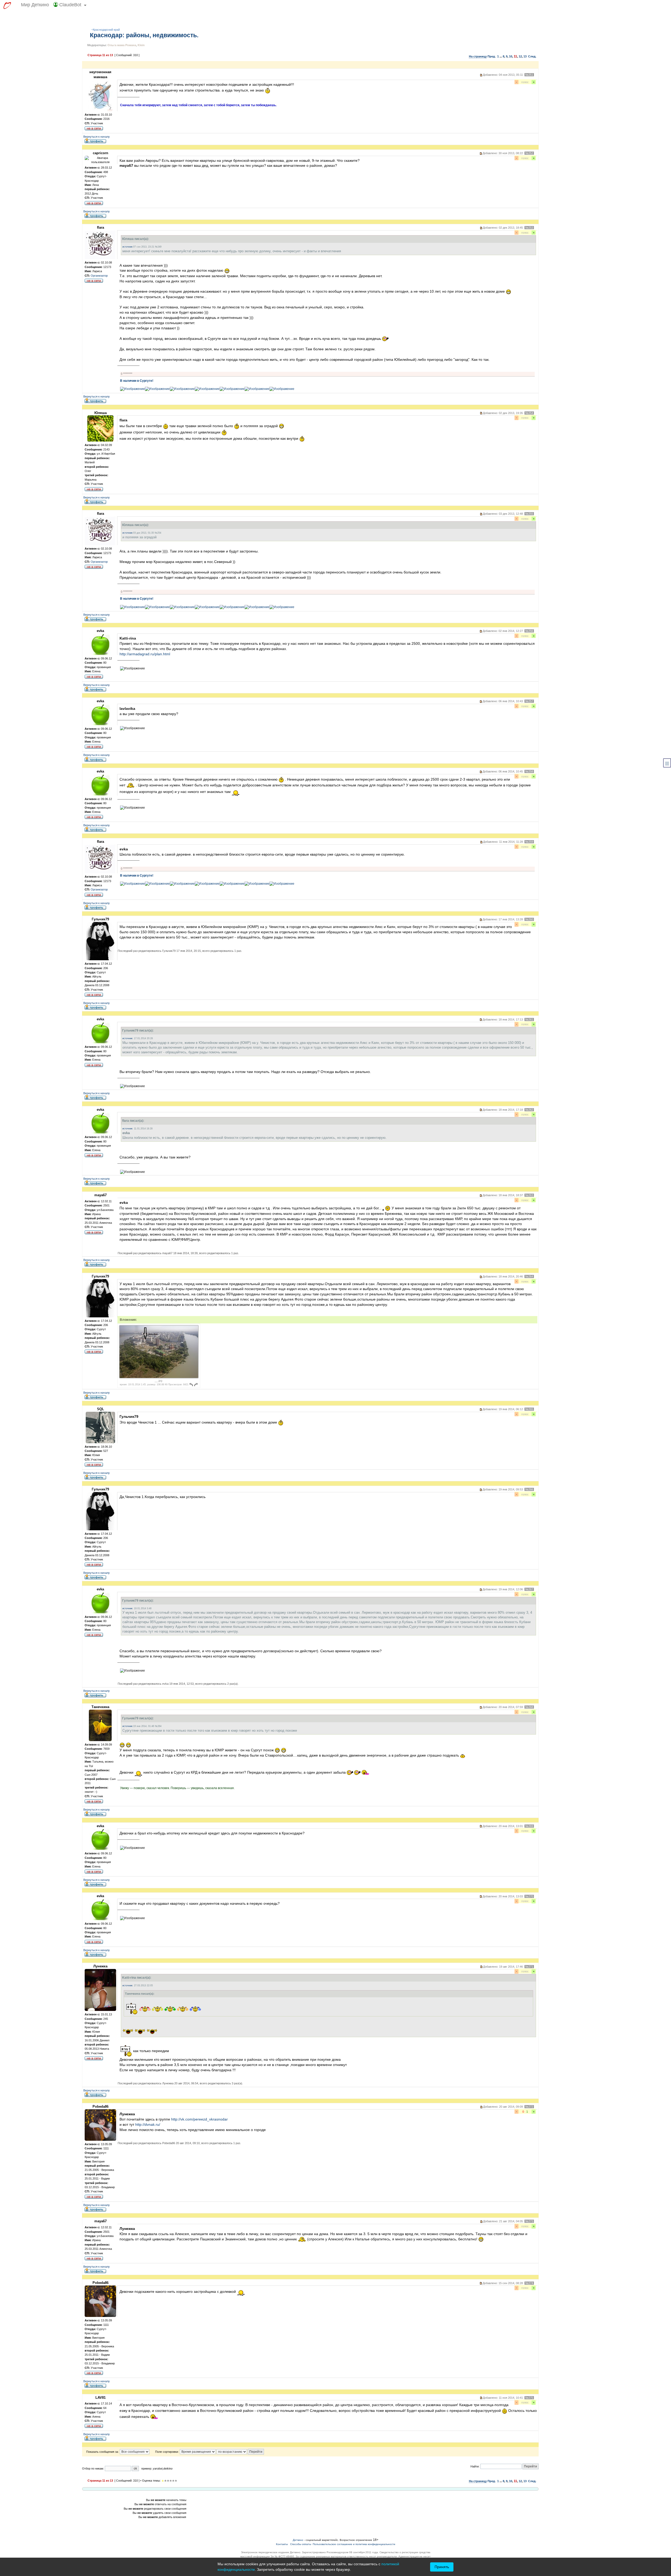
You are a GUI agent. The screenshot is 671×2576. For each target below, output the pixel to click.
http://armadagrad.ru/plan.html (145, 654)
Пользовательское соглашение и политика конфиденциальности (354, 2544)
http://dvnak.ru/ (148, 2124)
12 (520, 56)
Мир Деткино (35, 5)
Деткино (298, 2540)
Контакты (282, 2544)
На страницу (478, 56)
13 (525, 56)
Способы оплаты (301, 2544)
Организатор (99, 276)
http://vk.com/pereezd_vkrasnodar (199, 2119)
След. (532, 56)
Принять (442, 2567)
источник (127, 247)
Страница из (100, 55)
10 (511, 56)
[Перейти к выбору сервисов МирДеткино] (7, 6)
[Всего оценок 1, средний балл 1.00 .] (163, 2481)
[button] (70, 6)
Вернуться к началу (97, 137)
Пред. (492, 56)
